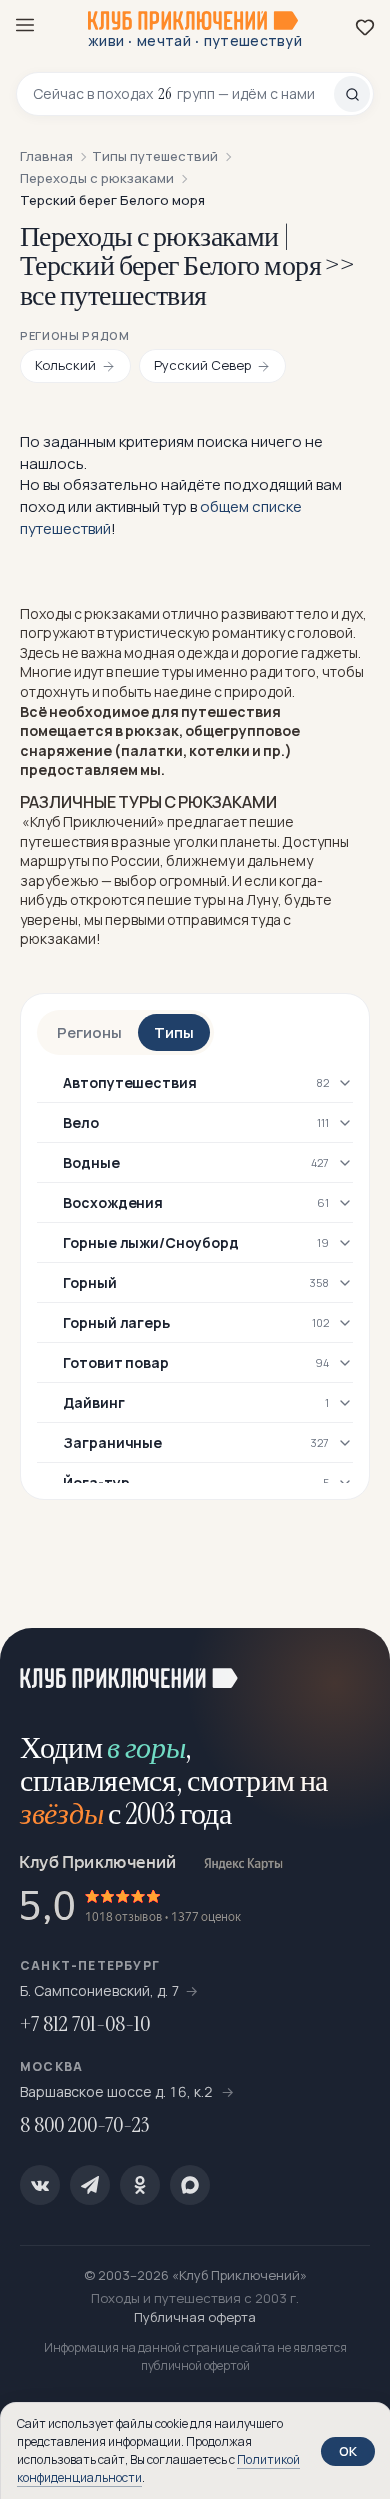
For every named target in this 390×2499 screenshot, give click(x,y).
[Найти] (352, 94)
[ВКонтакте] (40, 2185)
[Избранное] (365, 27)
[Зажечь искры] (350, 1668)
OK (348, 2451)
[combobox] (183, 94)
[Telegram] (90, 2185)
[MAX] (190, 2185)
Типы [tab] (174, 1032)
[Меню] (25, 25)
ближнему (200, 860)
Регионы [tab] (89, 1032)
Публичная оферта (195, 2317)
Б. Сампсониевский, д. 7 (100, 1990)
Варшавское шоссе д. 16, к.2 (118, 2091)
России (135, 860)
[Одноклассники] (140, 2185)
